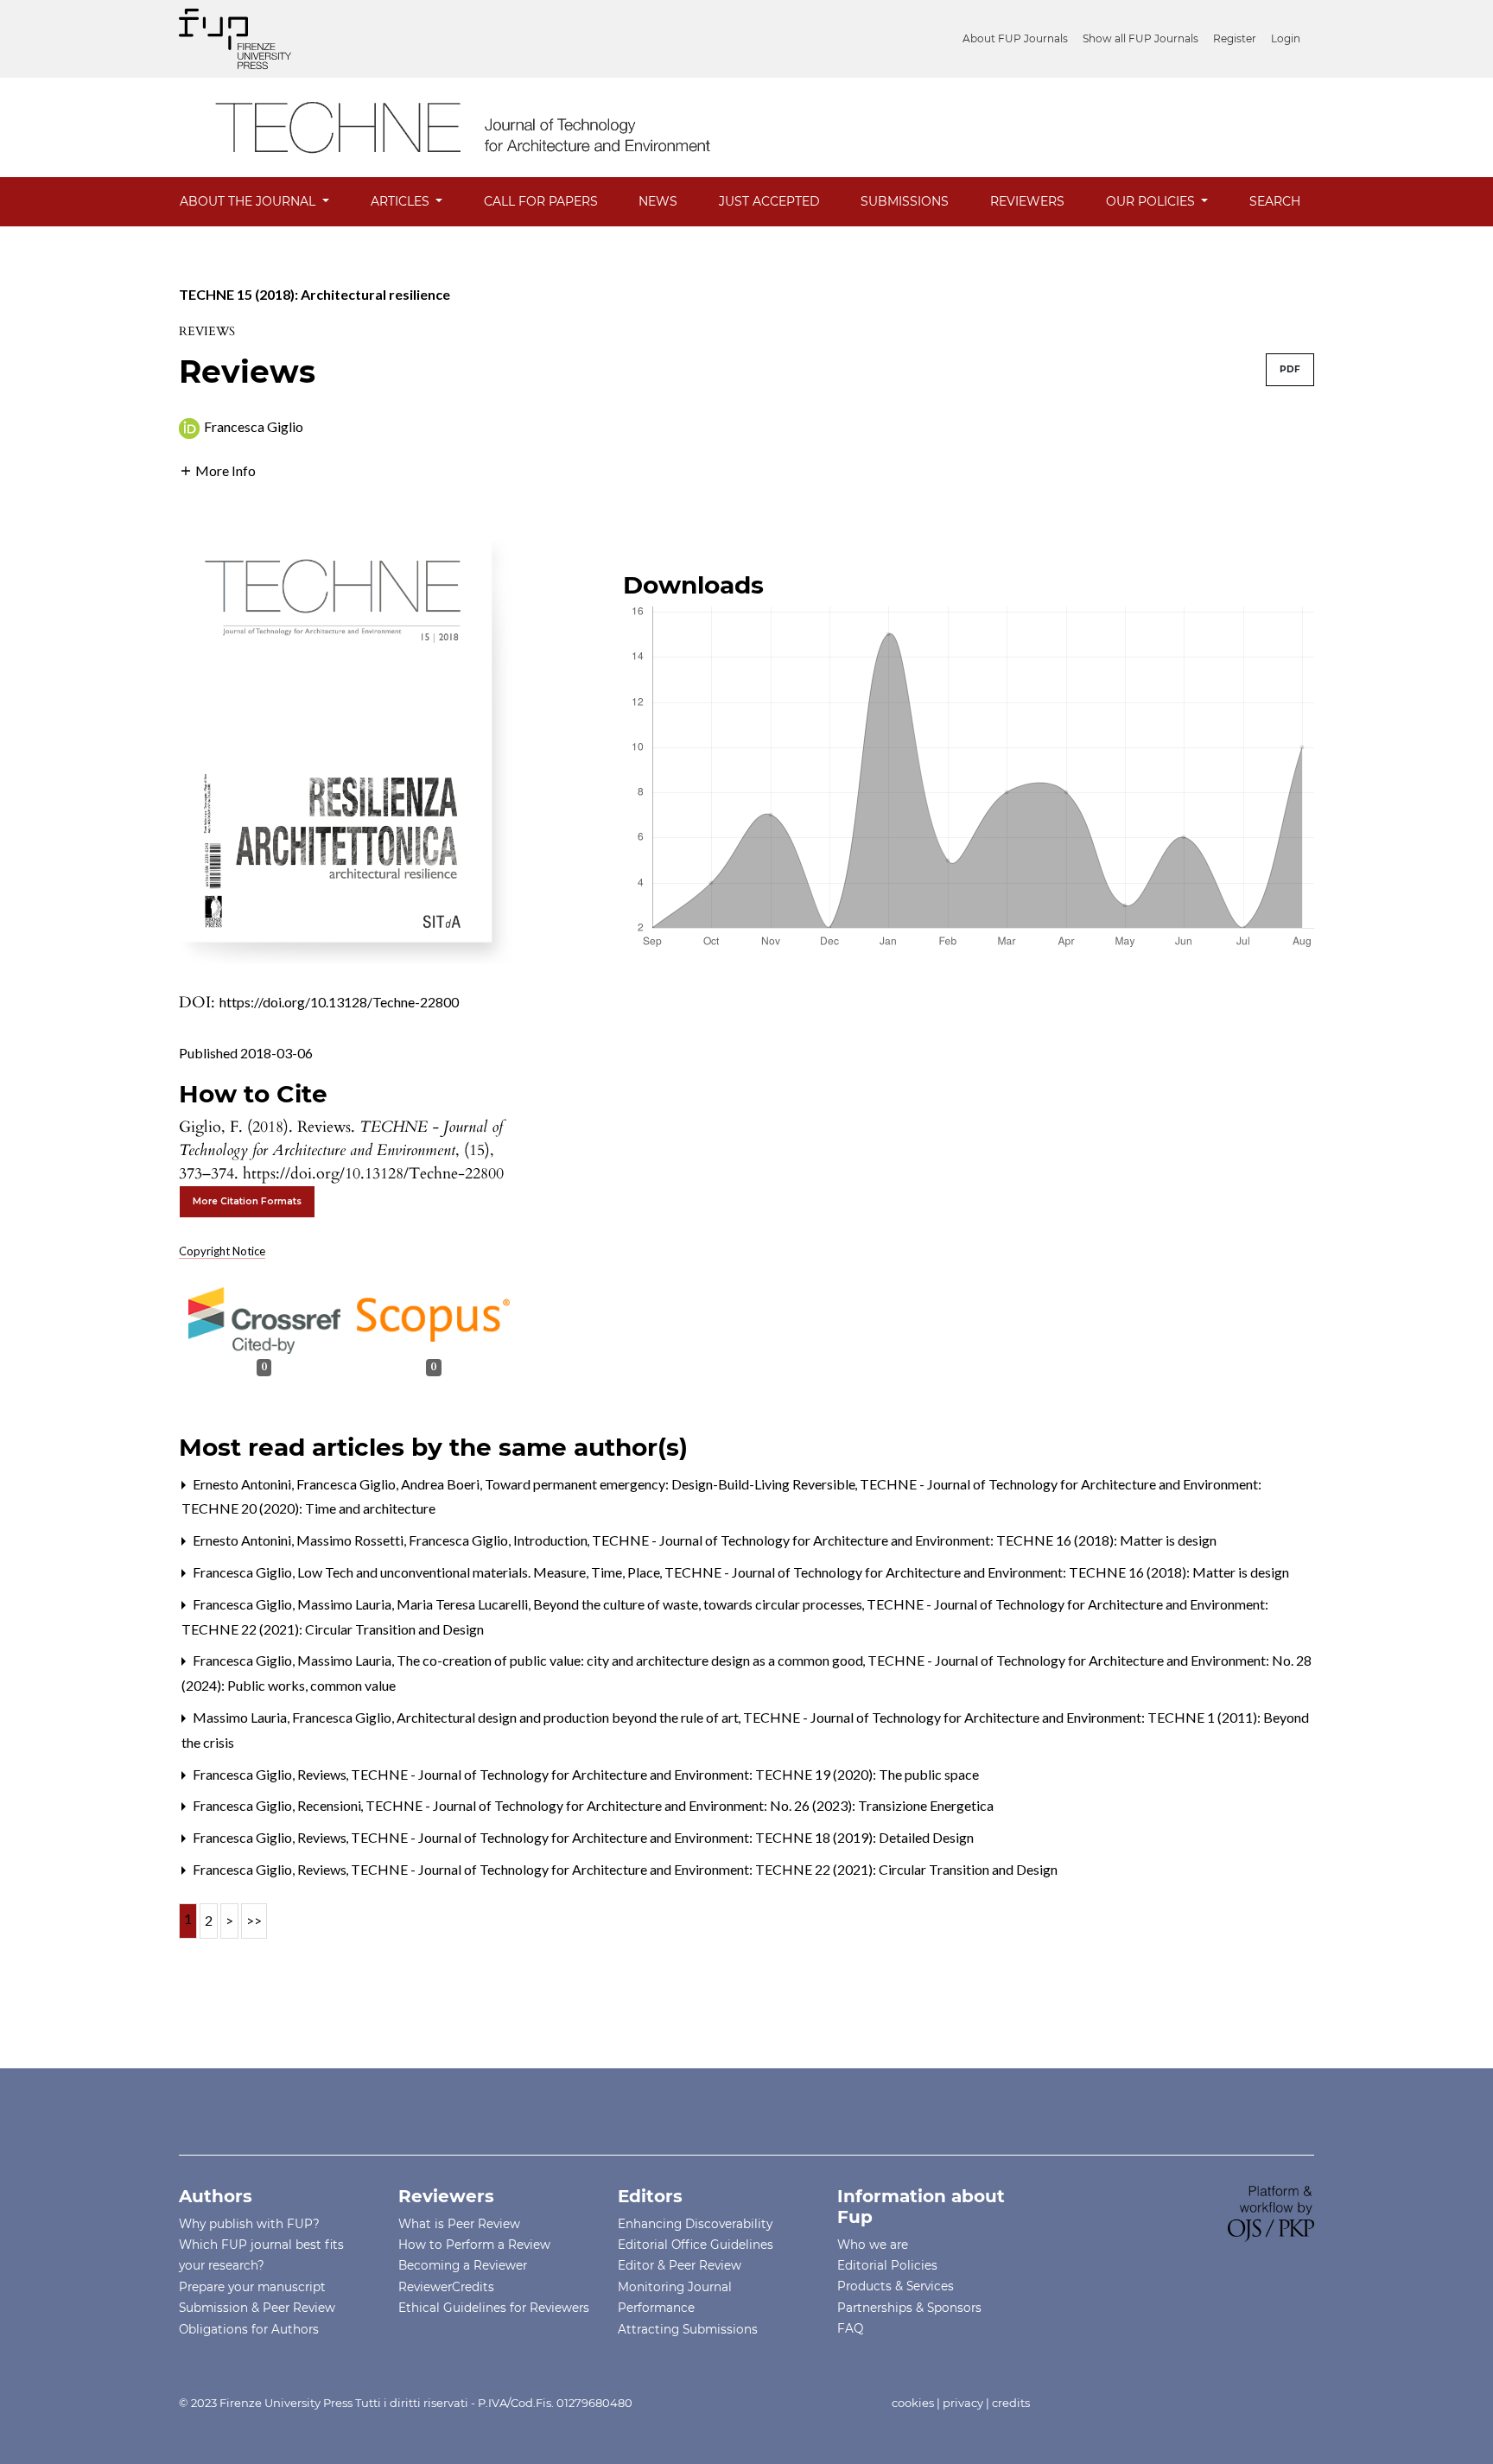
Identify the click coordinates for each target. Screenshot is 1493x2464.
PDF (1290, 369)
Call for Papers (541, 201)
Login (1286, 38)
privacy (963, 2403)
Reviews (323, 1774)
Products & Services (896, 2286)
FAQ (850, 2328)
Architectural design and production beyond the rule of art (569, 1717)
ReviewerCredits (446, 2287)
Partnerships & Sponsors (909, 2308)
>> (254, 1920)
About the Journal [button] (249, 201)
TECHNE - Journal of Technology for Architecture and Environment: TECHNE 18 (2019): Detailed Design (662, 1837)
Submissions (905, 201)
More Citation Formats (247, 1201)
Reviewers (1027, 201)
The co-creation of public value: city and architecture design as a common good (631, 1660)
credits (1011, 2403)
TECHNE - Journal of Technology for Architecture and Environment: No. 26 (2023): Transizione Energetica (680, 1805)
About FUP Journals (1015, 38)
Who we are (873, 2245)
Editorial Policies (887, 2265)
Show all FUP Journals (1140, 38)
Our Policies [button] (1152, 201)
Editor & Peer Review (680, 2265)
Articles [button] (402, 201)
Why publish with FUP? (249, 2224)
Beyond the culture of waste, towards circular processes (699, 1604)
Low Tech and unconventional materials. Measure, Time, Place (480, 1572)
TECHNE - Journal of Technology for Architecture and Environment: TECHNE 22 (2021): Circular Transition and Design (704, 1869)
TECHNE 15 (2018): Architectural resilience (314, 294)
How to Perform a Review (474, 2245)
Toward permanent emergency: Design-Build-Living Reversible (671, 1484)
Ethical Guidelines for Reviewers (494, 2308)
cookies (913, 2403)
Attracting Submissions (688, 2329)
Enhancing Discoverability (695, 2224)
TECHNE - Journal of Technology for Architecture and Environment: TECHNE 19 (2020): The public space (665, 1774)
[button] (217, 469)
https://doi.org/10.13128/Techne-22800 (339, 1002)
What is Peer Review (459, 2224)
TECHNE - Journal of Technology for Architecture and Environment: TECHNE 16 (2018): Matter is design (904, 1540)
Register (1235, 38)
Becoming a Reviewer (463, 2265)
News (658, 201)
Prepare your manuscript (252, 2287)
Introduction (552, 1540)
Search (1275, 201)
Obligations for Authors (249, 2329)
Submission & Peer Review (257, 2308)
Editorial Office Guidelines (696, 2245)
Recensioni (330, 1805)
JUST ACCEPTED (769, 201)
